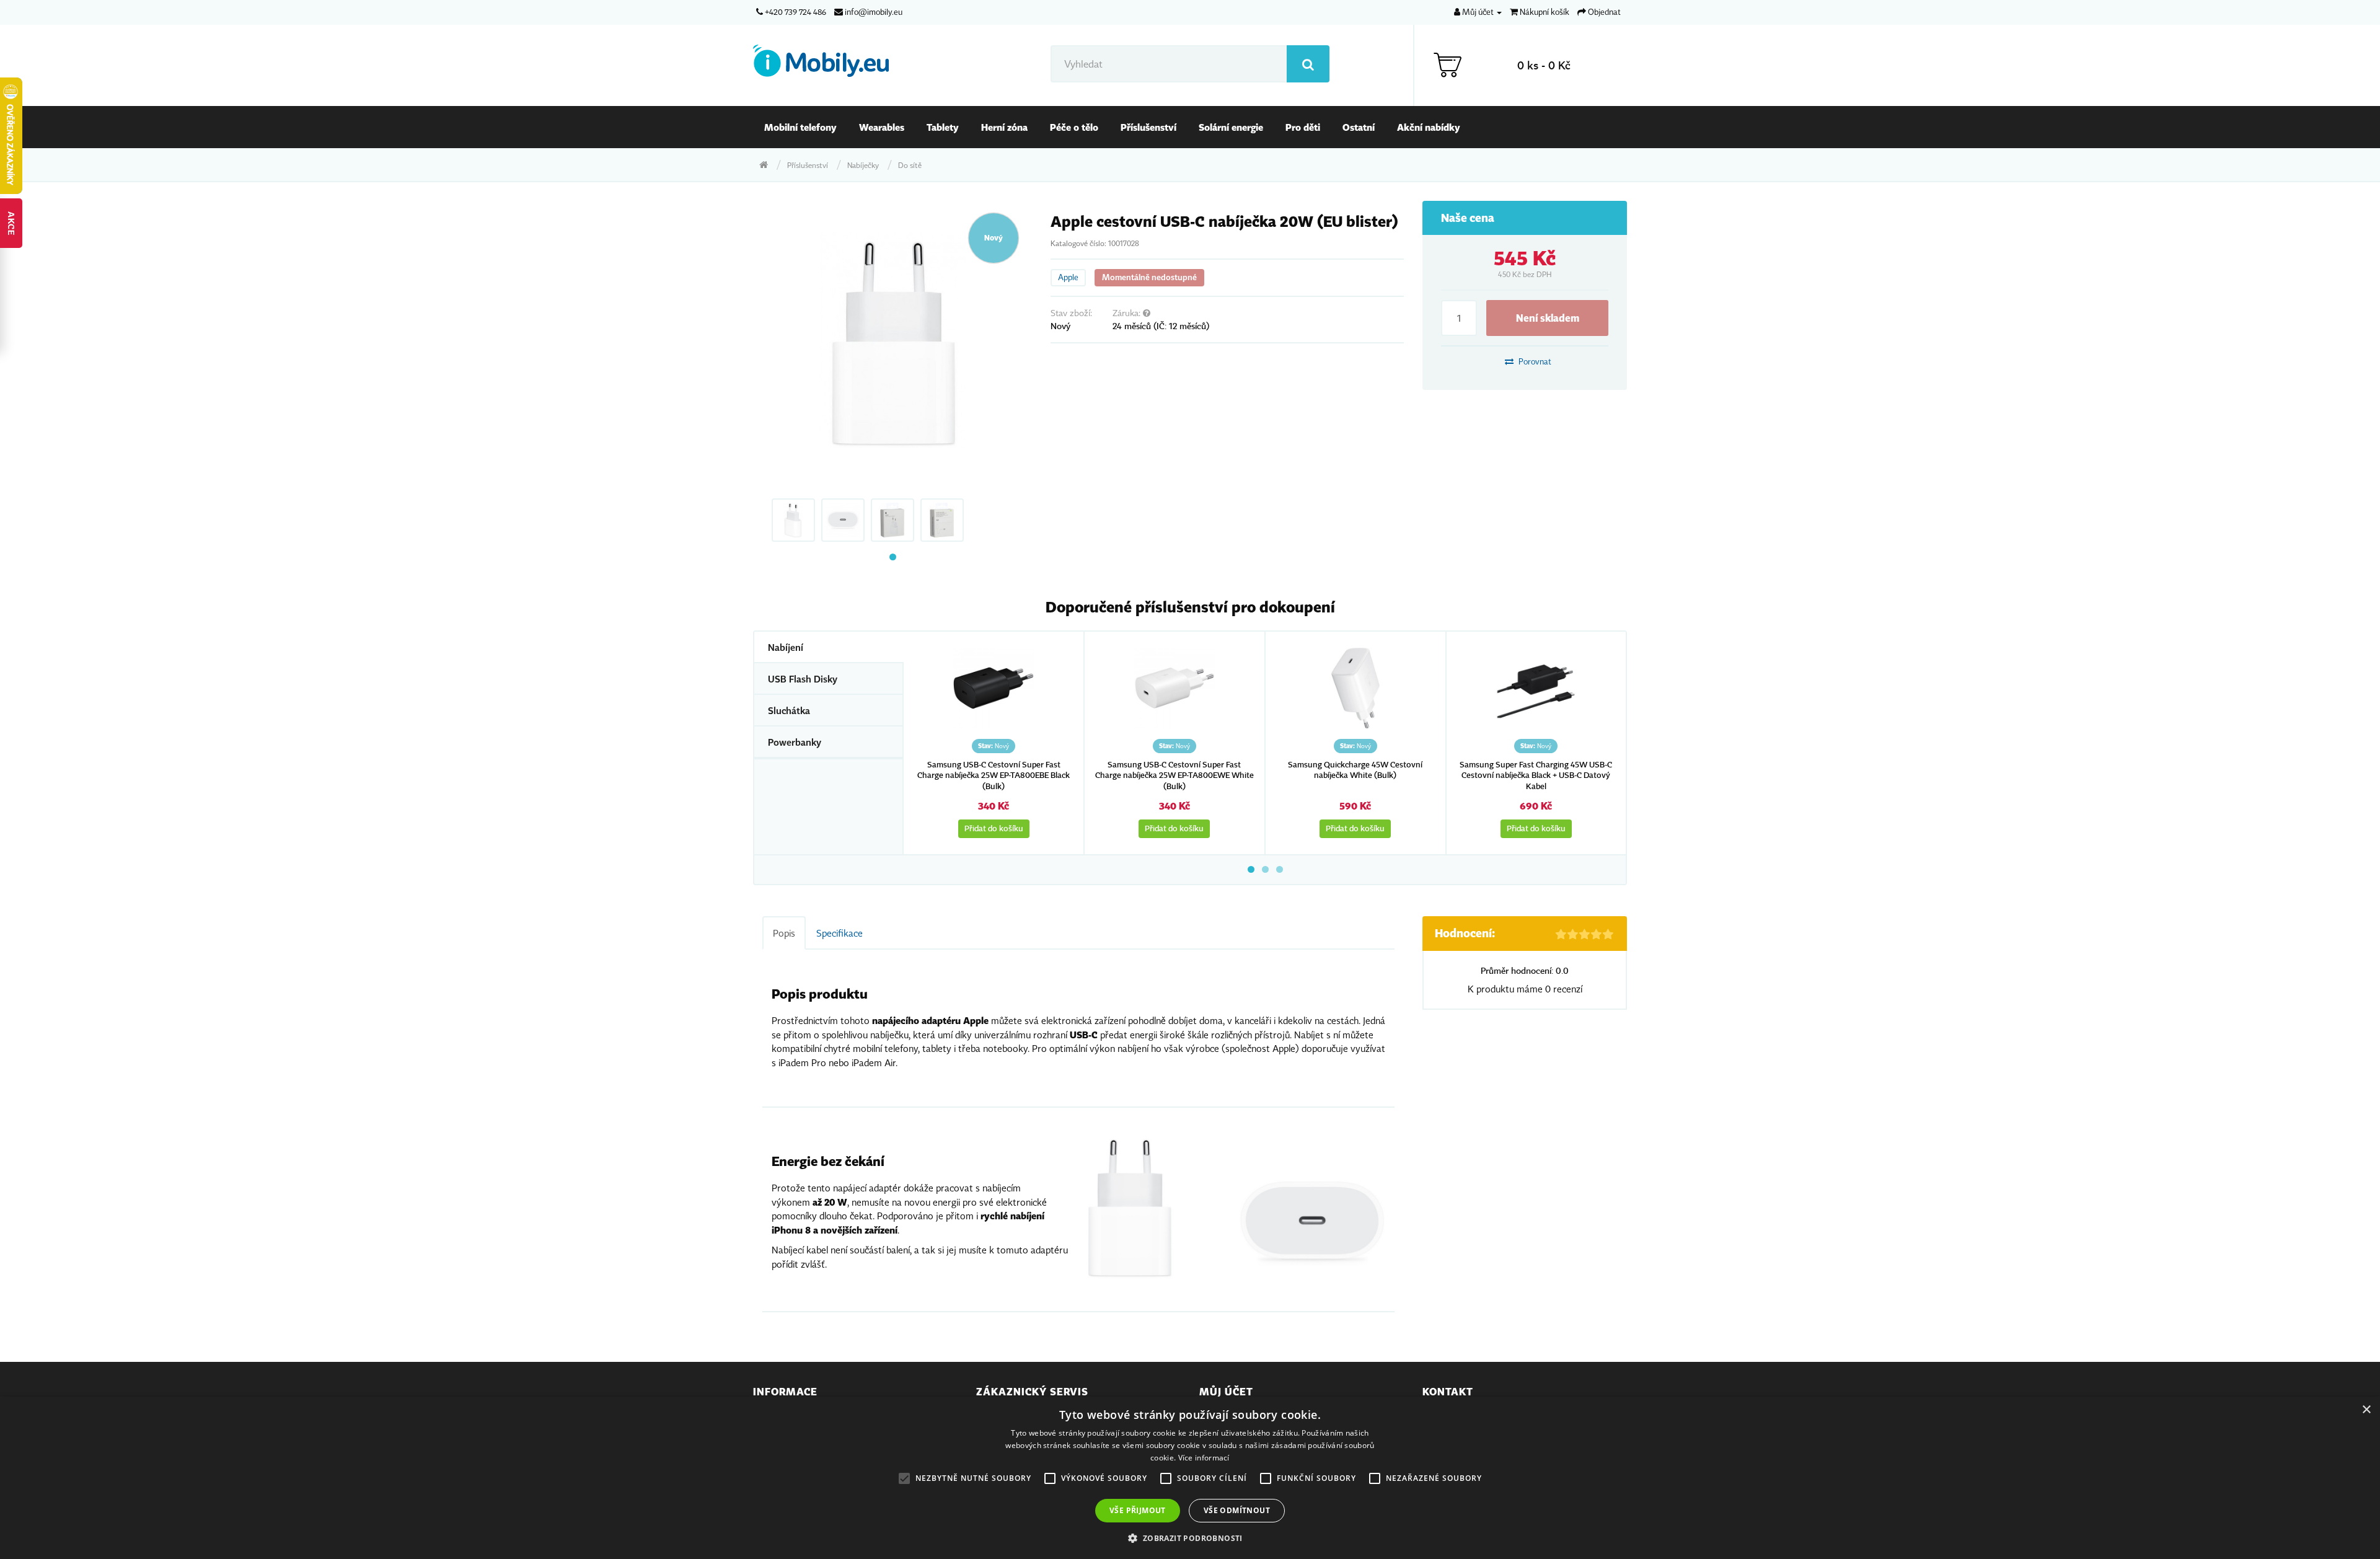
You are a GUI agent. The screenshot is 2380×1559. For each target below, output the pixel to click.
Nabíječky (863, 165)
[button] (1190, 1538)
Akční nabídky (1429, 127)
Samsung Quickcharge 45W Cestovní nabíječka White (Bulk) (1355, 770)
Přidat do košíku (994, 828)
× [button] (2366, 1410)
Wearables (882, 127)
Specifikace (840, 933)
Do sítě (910, 165)
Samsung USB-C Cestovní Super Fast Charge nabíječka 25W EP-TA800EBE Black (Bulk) (994, 775)
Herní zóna (1004, 127)
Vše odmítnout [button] (1237, 1510)
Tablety (943, 127)
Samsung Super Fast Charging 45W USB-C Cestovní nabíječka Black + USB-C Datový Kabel (1536, 775)
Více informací (1204, 1458)
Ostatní (1359, 127)
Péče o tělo (1074, 127)
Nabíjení (786, 647)
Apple (1068, 277)
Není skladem (1548, 318)
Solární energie (1231, 127)
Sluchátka (789, 710)
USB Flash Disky (803, 679)
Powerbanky (795, 742)
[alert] (1190, 1478)
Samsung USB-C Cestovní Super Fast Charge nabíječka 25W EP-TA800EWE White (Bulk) (1175, 775)
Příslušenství (1148, 127)
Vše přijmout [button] (1138, 1510)
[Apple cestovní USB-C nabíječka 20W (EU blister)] (892, 340)
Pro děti (1303, 127)
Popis (784, 933)
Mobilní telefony (800, 127)
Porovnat (1534, 361)
